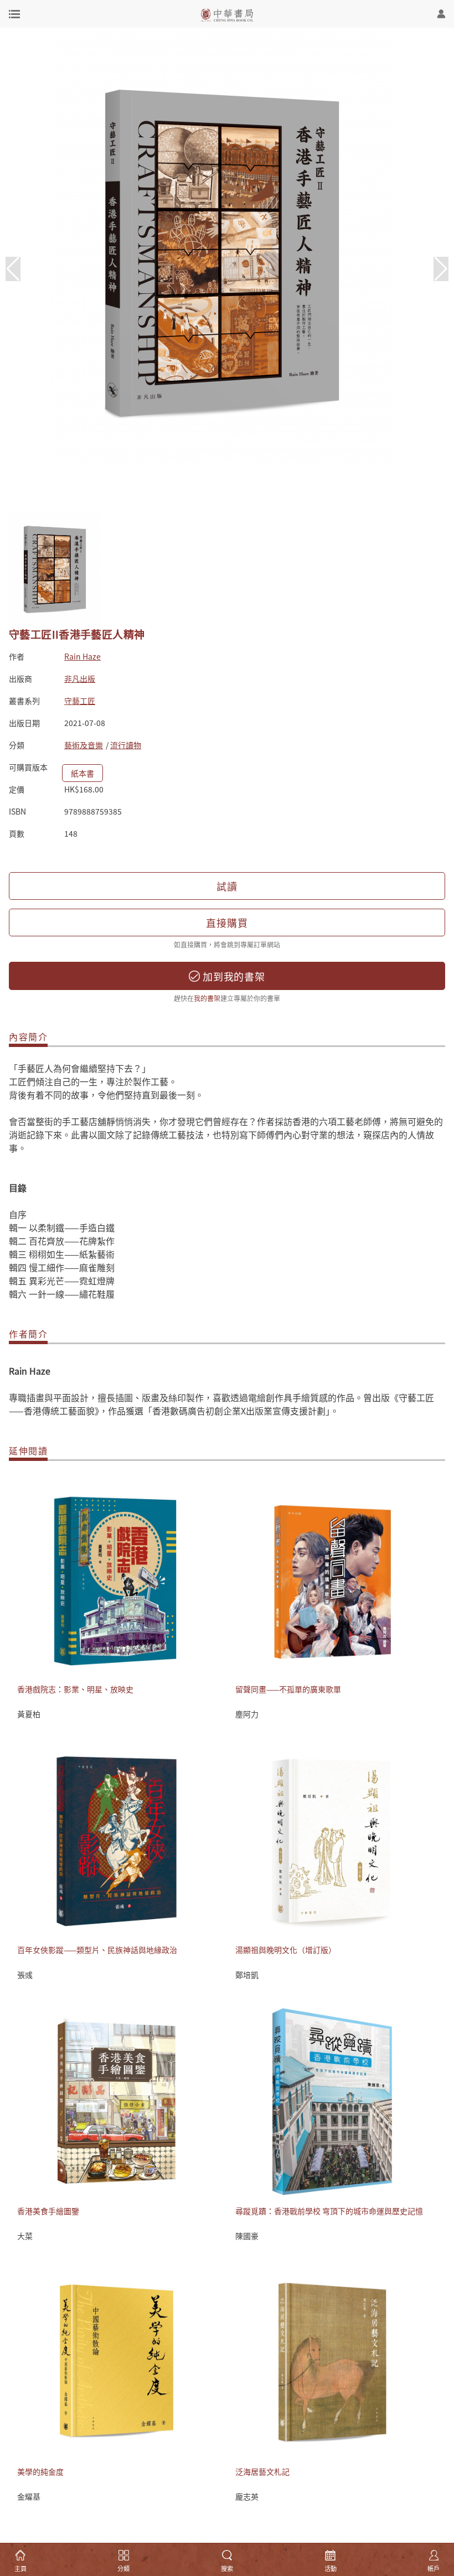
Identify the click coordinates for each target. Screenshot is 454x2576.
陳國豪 (247, 2236)
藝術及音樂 (84, 745)
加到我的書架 (233, 976)
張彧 (25, 1974)
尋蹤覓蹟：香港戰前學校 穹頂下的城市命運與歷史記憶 (329, 2211)
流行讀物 (126, 745)
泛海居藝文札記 (262, 2471)
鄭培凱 (247, 1974)
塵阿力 (247, 1714)
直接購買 (227, 922)
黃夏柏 (29, 1714)
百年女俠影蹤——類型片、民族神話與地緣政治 (97, 1950)
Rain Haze (82, 656)
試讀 (227, 886)
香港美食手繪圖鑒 (48, 2211)
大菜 (25, 2236)
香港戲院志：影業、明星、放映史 (75, 1689)
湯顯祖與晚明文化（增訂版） (286, 1950)
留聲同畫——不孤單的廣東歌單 (288, 1689)
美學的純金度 (40, 2471)
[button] (441, 269)
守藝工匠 (80, 701)
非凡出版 (80, 678)
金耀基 (29, 2496)
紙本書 (82, 773)
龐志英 (247, 2496)
